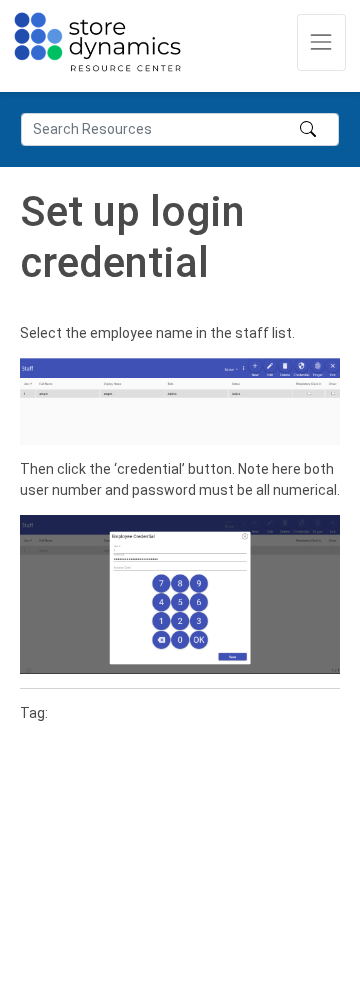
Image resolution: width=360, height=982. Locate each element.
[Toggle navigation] (321, 42)
